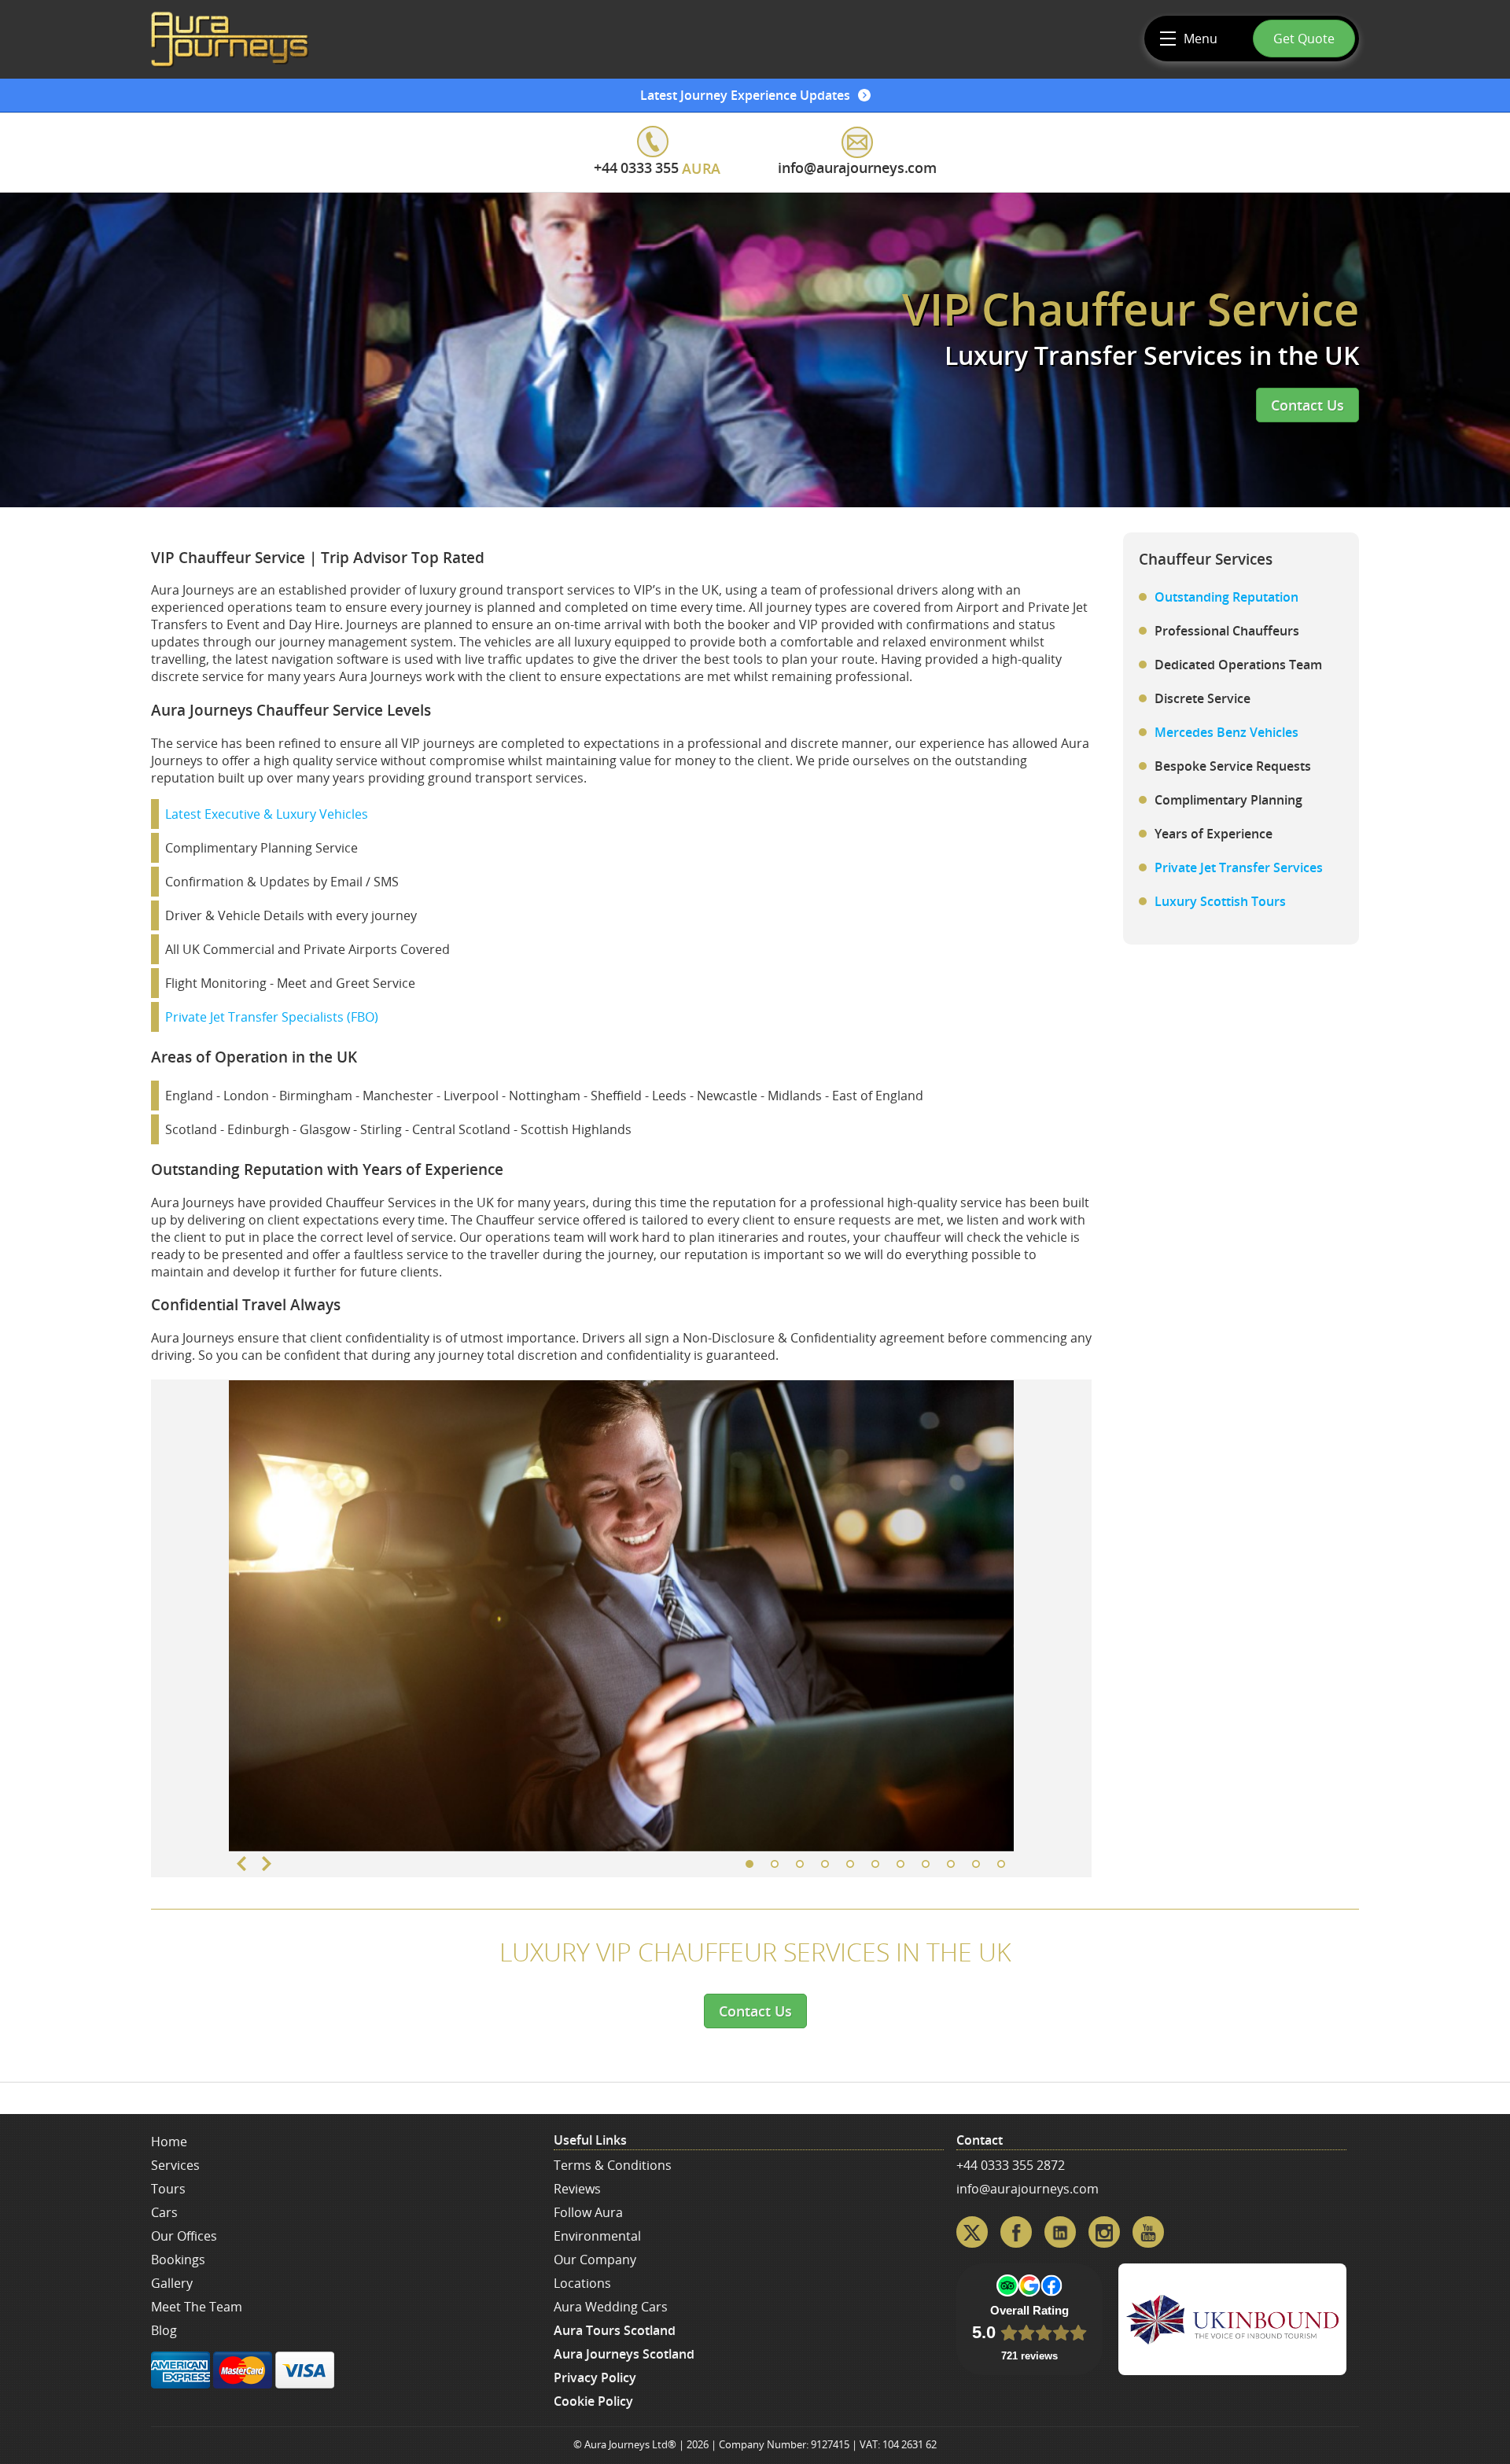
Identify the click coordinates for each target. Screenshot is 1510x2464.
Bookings (178, 2260)
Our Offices (184, 2236)
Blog (164, 2330)
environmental (597, 2236)
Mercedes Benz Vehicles (1226, 732)
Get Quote (1304, 39)
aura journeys (230, 39)
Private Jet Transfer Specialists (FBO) (272, 1017)
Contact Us (1307, 405)
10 (976, 1864)
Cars (164, 2212)
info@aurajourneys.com (1028, 2189)
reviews (577, 2189)
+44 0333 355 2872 (1011, 2165)
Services (175, 2165)
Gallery (172, 2283)
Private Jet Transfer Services (1239, 867)
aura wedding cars (611, 2307)
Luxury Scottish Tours (1220, 901)
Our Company (595, 2260)
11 (1001, 1864)
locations (582, 2283)
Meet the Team (197, 2307)
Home (169, 2142)
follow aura (588, 2212)
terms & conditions (613, 2165)
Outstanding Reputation (1226, 597)
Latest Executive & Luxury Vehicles (267, 814)
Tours (168, 2189)
